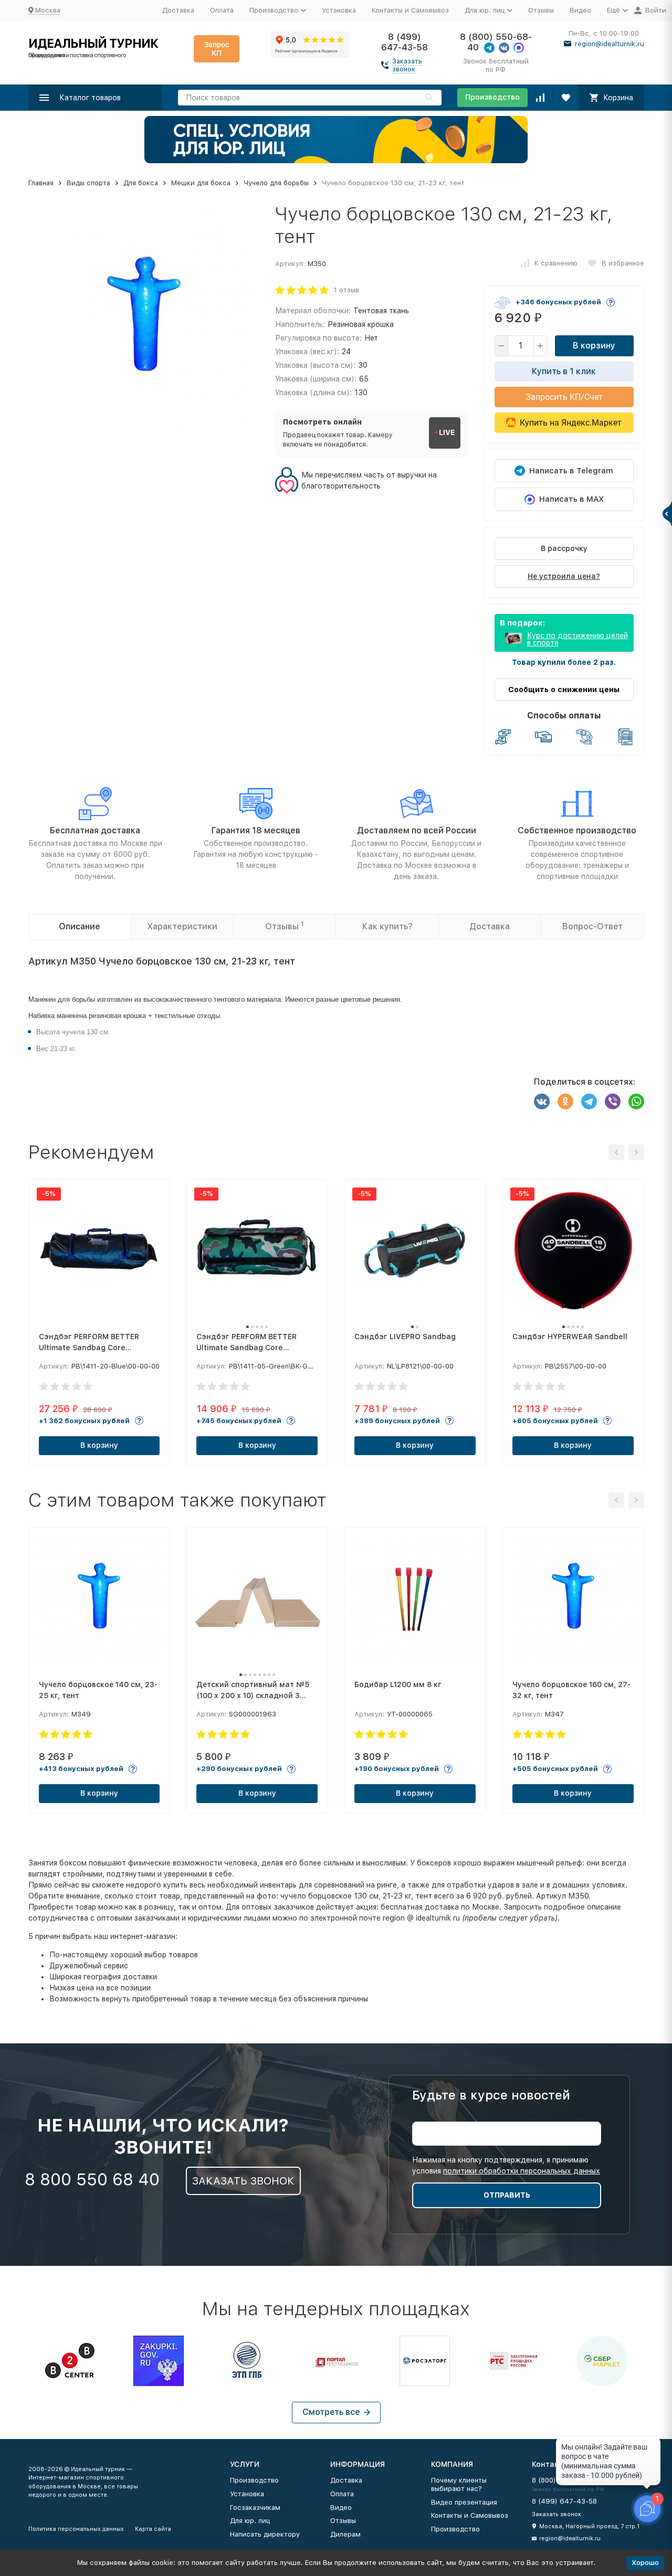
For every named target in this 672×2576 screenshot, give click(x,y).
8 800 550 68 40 (92, 2179)
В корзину (594, 346)
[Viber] (613, 1101)
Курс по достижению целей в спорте (577, 639)
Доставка (178, 10)
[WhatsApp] (636, 1101)
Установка (339, 10)
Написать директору (265, 2534)
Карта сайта (153, 2529)
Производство (492, 97)
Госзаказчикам (255, 2508)
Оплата (222, 10)
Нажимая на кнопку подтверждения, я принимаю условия (506, 2165)
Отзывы (541, 10)
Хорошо (645, 2563)
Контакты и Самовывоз (410, 10)
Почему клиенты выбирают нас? (459, 2484)
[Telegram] (589, 1101)
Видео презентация (464, 2502)
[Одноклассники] (565, 1101)
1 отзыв (346, 290)
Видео (580, 10)
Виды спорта (88, 183)
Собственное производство (577, 830)
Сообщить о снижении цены (564, 690)
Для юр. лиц (250, 2521)
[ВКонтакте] (542, 1101)
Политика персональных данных (76, 2529)
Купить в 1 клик (564, 371)
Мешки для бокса (201, 183)
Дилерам (345, 2534)
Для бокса (141, 183)
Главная (41, 183)
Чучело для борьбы (276, 183)
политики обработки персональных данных (522, 2171)
